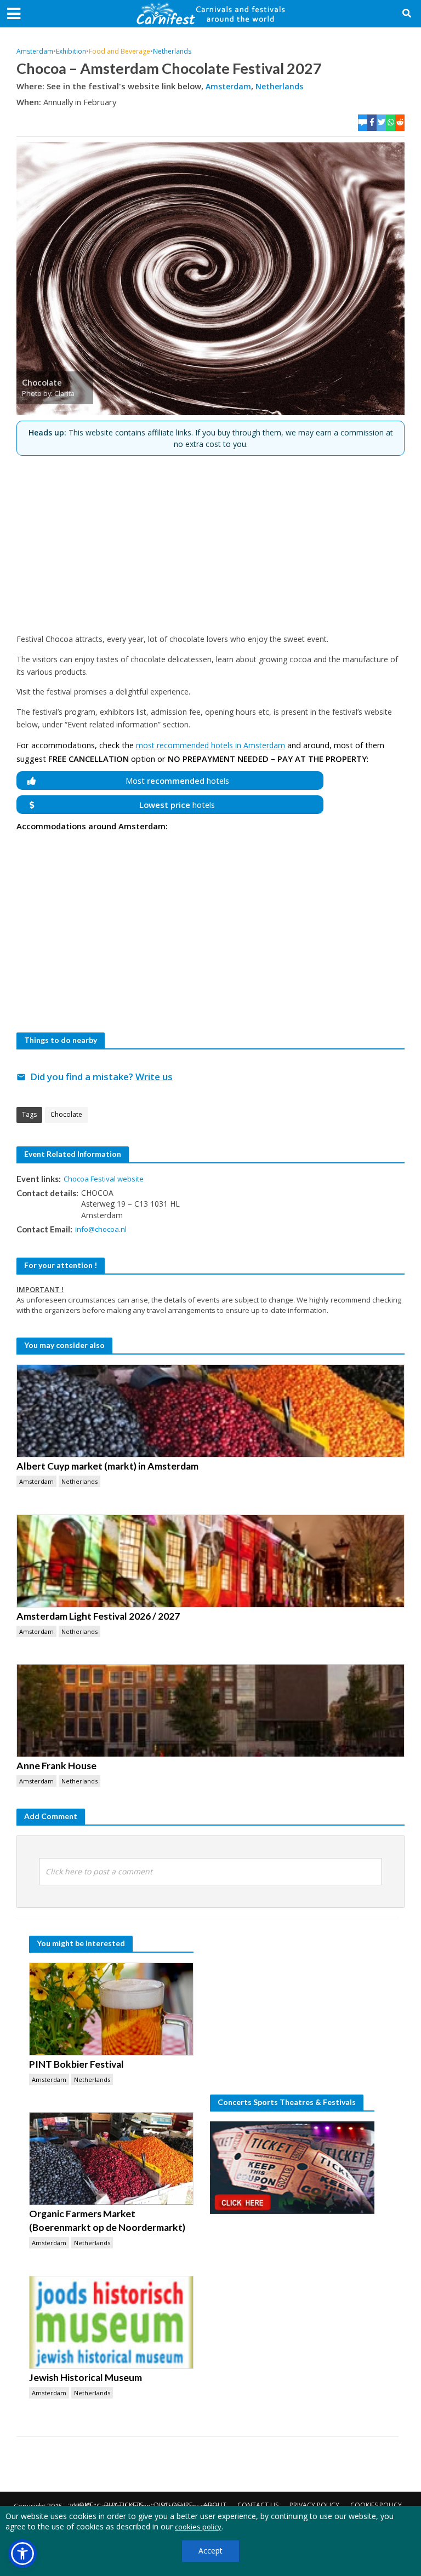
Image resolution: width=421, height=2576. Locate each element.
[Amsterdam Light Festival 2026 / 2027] (210, 1561)
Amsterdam (35, 51)
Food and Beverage (120, 51)
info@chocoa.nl (101, 1229)
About (215, 2505)
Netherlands (172, 51)
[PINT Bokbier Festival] (111, 2009)
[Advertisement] (210, 540)
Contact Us (258, 2505)
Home (84, 2505)
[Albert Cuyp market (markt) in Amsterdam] (210, 1411)
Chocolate (66, 1114)
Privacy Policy (314, 2505)
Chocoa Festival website (104, 1179)
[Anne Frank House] (210, 1711)
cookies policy (198, 2527)
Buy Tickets (124, 2505)
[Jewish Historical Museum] (111, 2322)
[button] (22, 2554)
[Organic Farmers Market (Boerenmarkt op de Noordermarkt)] (111, 2159)
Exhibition (71, 51)
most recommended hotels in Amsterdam (210, 745)
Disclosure (173, 2505)
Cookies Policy (376, 2505)
